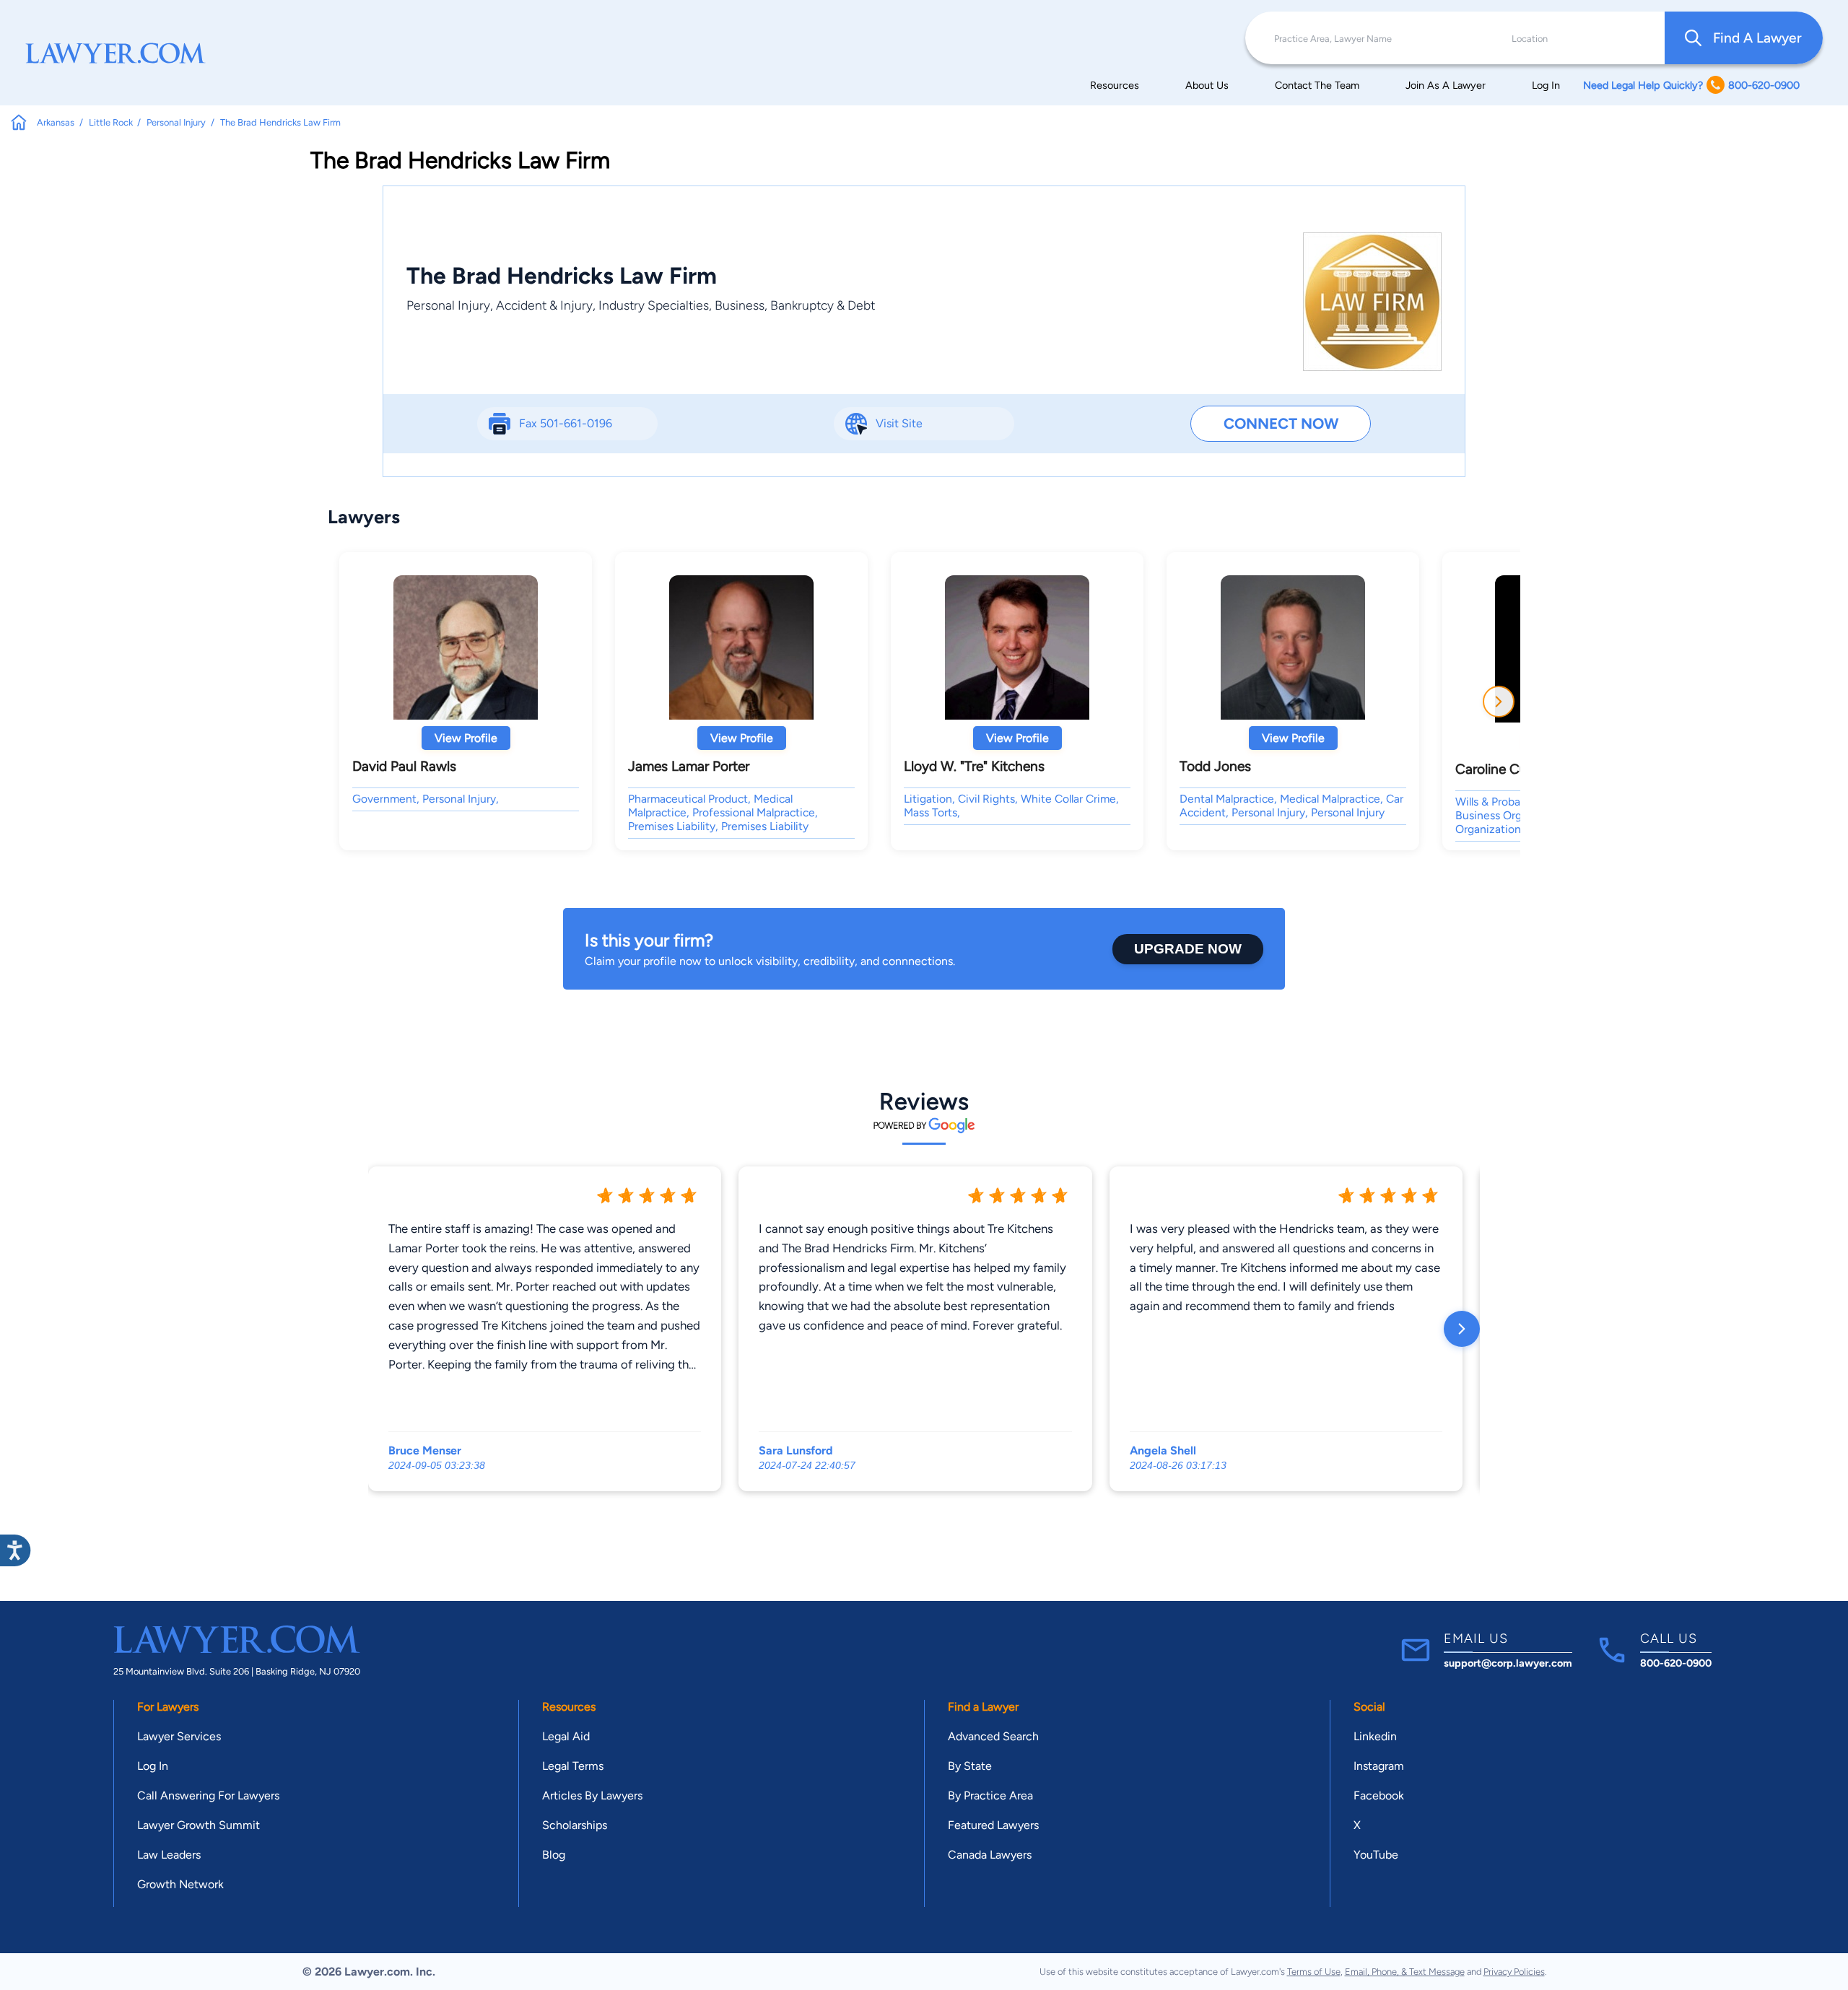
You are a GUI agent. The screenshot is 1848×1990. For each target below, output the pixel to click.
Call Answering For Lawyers (208, 1795)
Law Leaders (169, 1855)
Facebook (1379, 1795)
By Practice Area (990, 1795)
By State (970, 1766)
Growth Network (180, 1884)
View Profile (466, 738)
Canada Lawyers (990, 1855)
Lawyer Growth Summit (199, 1825)
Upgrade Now (1188, 949)
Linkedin (1375, 1736)
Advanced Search (993, 1736)
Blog (554, 1855)
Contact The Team (1317, 85)
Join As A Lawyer (1446, 85)
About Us (1207, 85)
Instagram (1379, 1766)
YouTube (1376, 1855)
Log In (1546, 85)
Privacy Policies (1514, 1972)
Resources (1115, 85)
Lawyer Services (179, 1736)
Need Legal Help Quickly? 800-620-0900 (1691, 85)
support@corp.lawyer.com (1508, 1663)
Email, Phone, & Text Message (1405, 1972)
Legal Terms (573, 1766)
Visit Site (899, 423)
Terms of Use (1314, 1972)
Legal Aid (566, 1736)
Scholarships (575, 1825)
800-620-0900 (1676, 1663)
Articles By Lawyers (592, 1795)
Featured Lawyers (993, 1825)
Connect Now (1281, 423)
